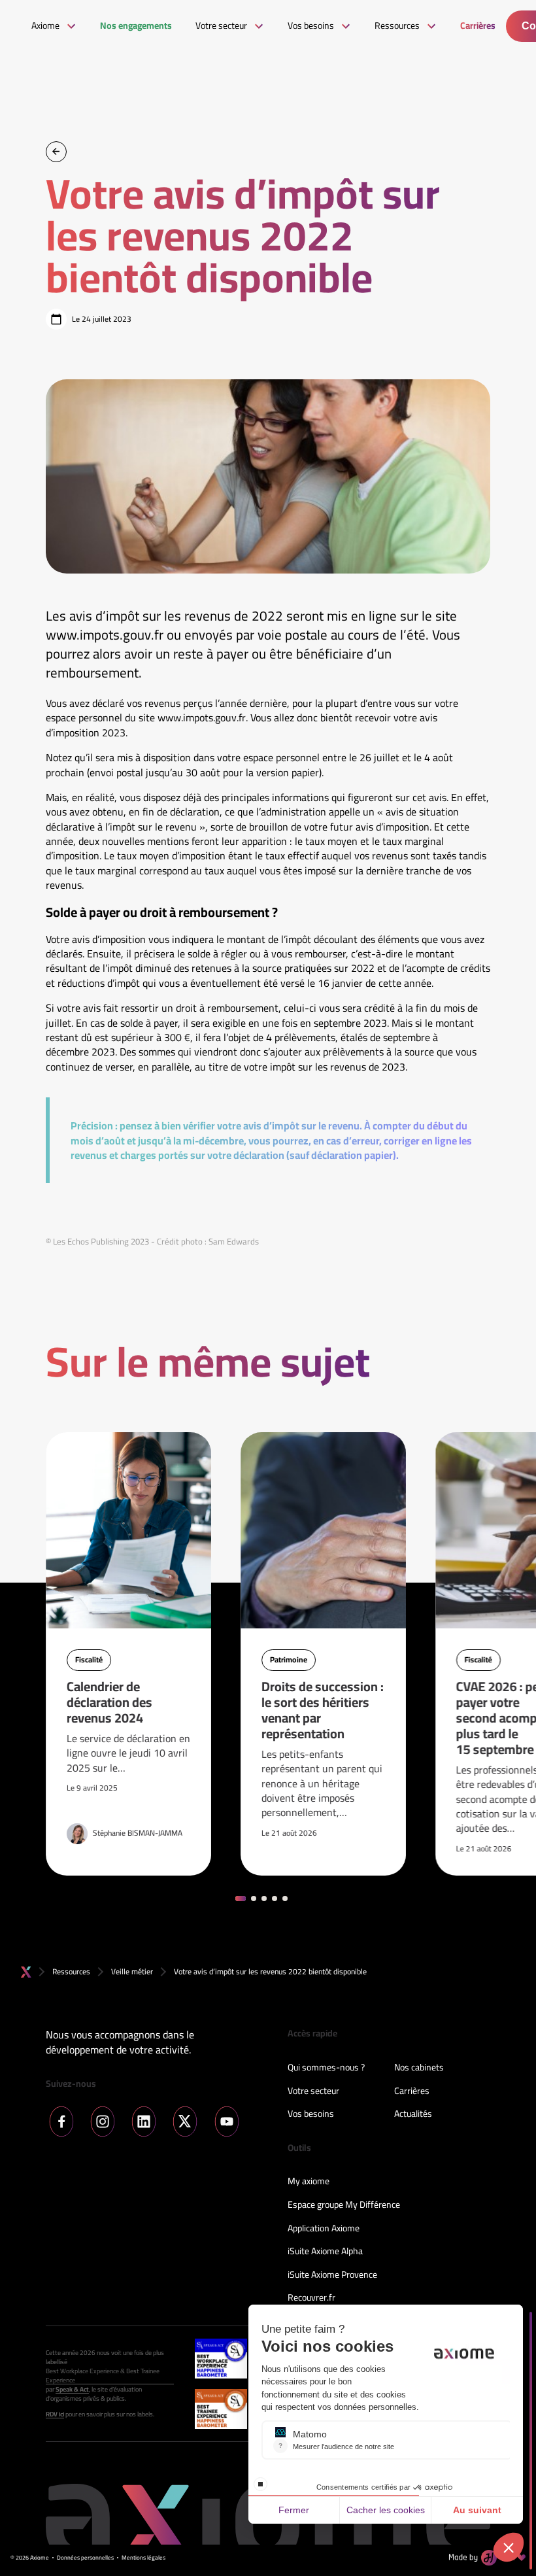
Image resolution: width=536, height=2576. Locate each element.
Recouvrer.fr (311, 2298)
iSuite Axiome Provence (332, 2275)
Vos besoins (311, 2114)
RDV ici (55, 2414)
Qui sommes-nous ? (326, 2068)
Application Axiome (324, 2229)
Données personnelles (85, 2558)
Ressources (71, 1971)
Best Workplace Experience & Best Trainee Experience (103, 2376)
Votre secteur (313, 2091)
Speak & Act (72, 2390)
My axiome (309, 2182)
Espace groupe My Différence (344, 2205)
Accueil (26, 1972)
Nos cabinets (419, 2068)
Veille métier (132, 1971)
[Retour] (56, 152)
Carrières (412, 2091)
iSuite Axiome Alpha (325, 2252)
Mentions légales (143, 2558)
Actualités (413, 2114)
